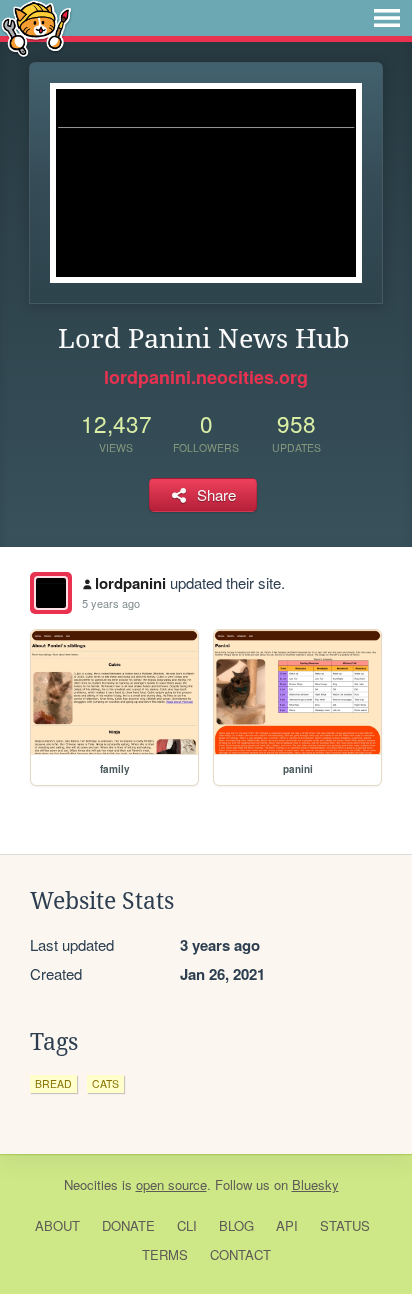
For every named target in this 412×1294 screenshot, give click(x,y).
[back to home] (36, 27)
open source (171, 1184)
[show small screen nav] (387, 18)
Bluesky (315, 1184)
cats (105, 1083)
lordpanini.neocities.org (206, 377)
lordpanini (130, 583)
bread (53, 1083)
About (57, 1225)
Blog (236, 1225)
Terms (165, 1254)
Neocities (91, 1184)
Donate (128, 1225)
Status (345, 1225)
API (287, 1225)
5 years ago (111, 603)
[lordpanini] (51, 593)
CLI (187, 1225)
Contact (240, 1254)
